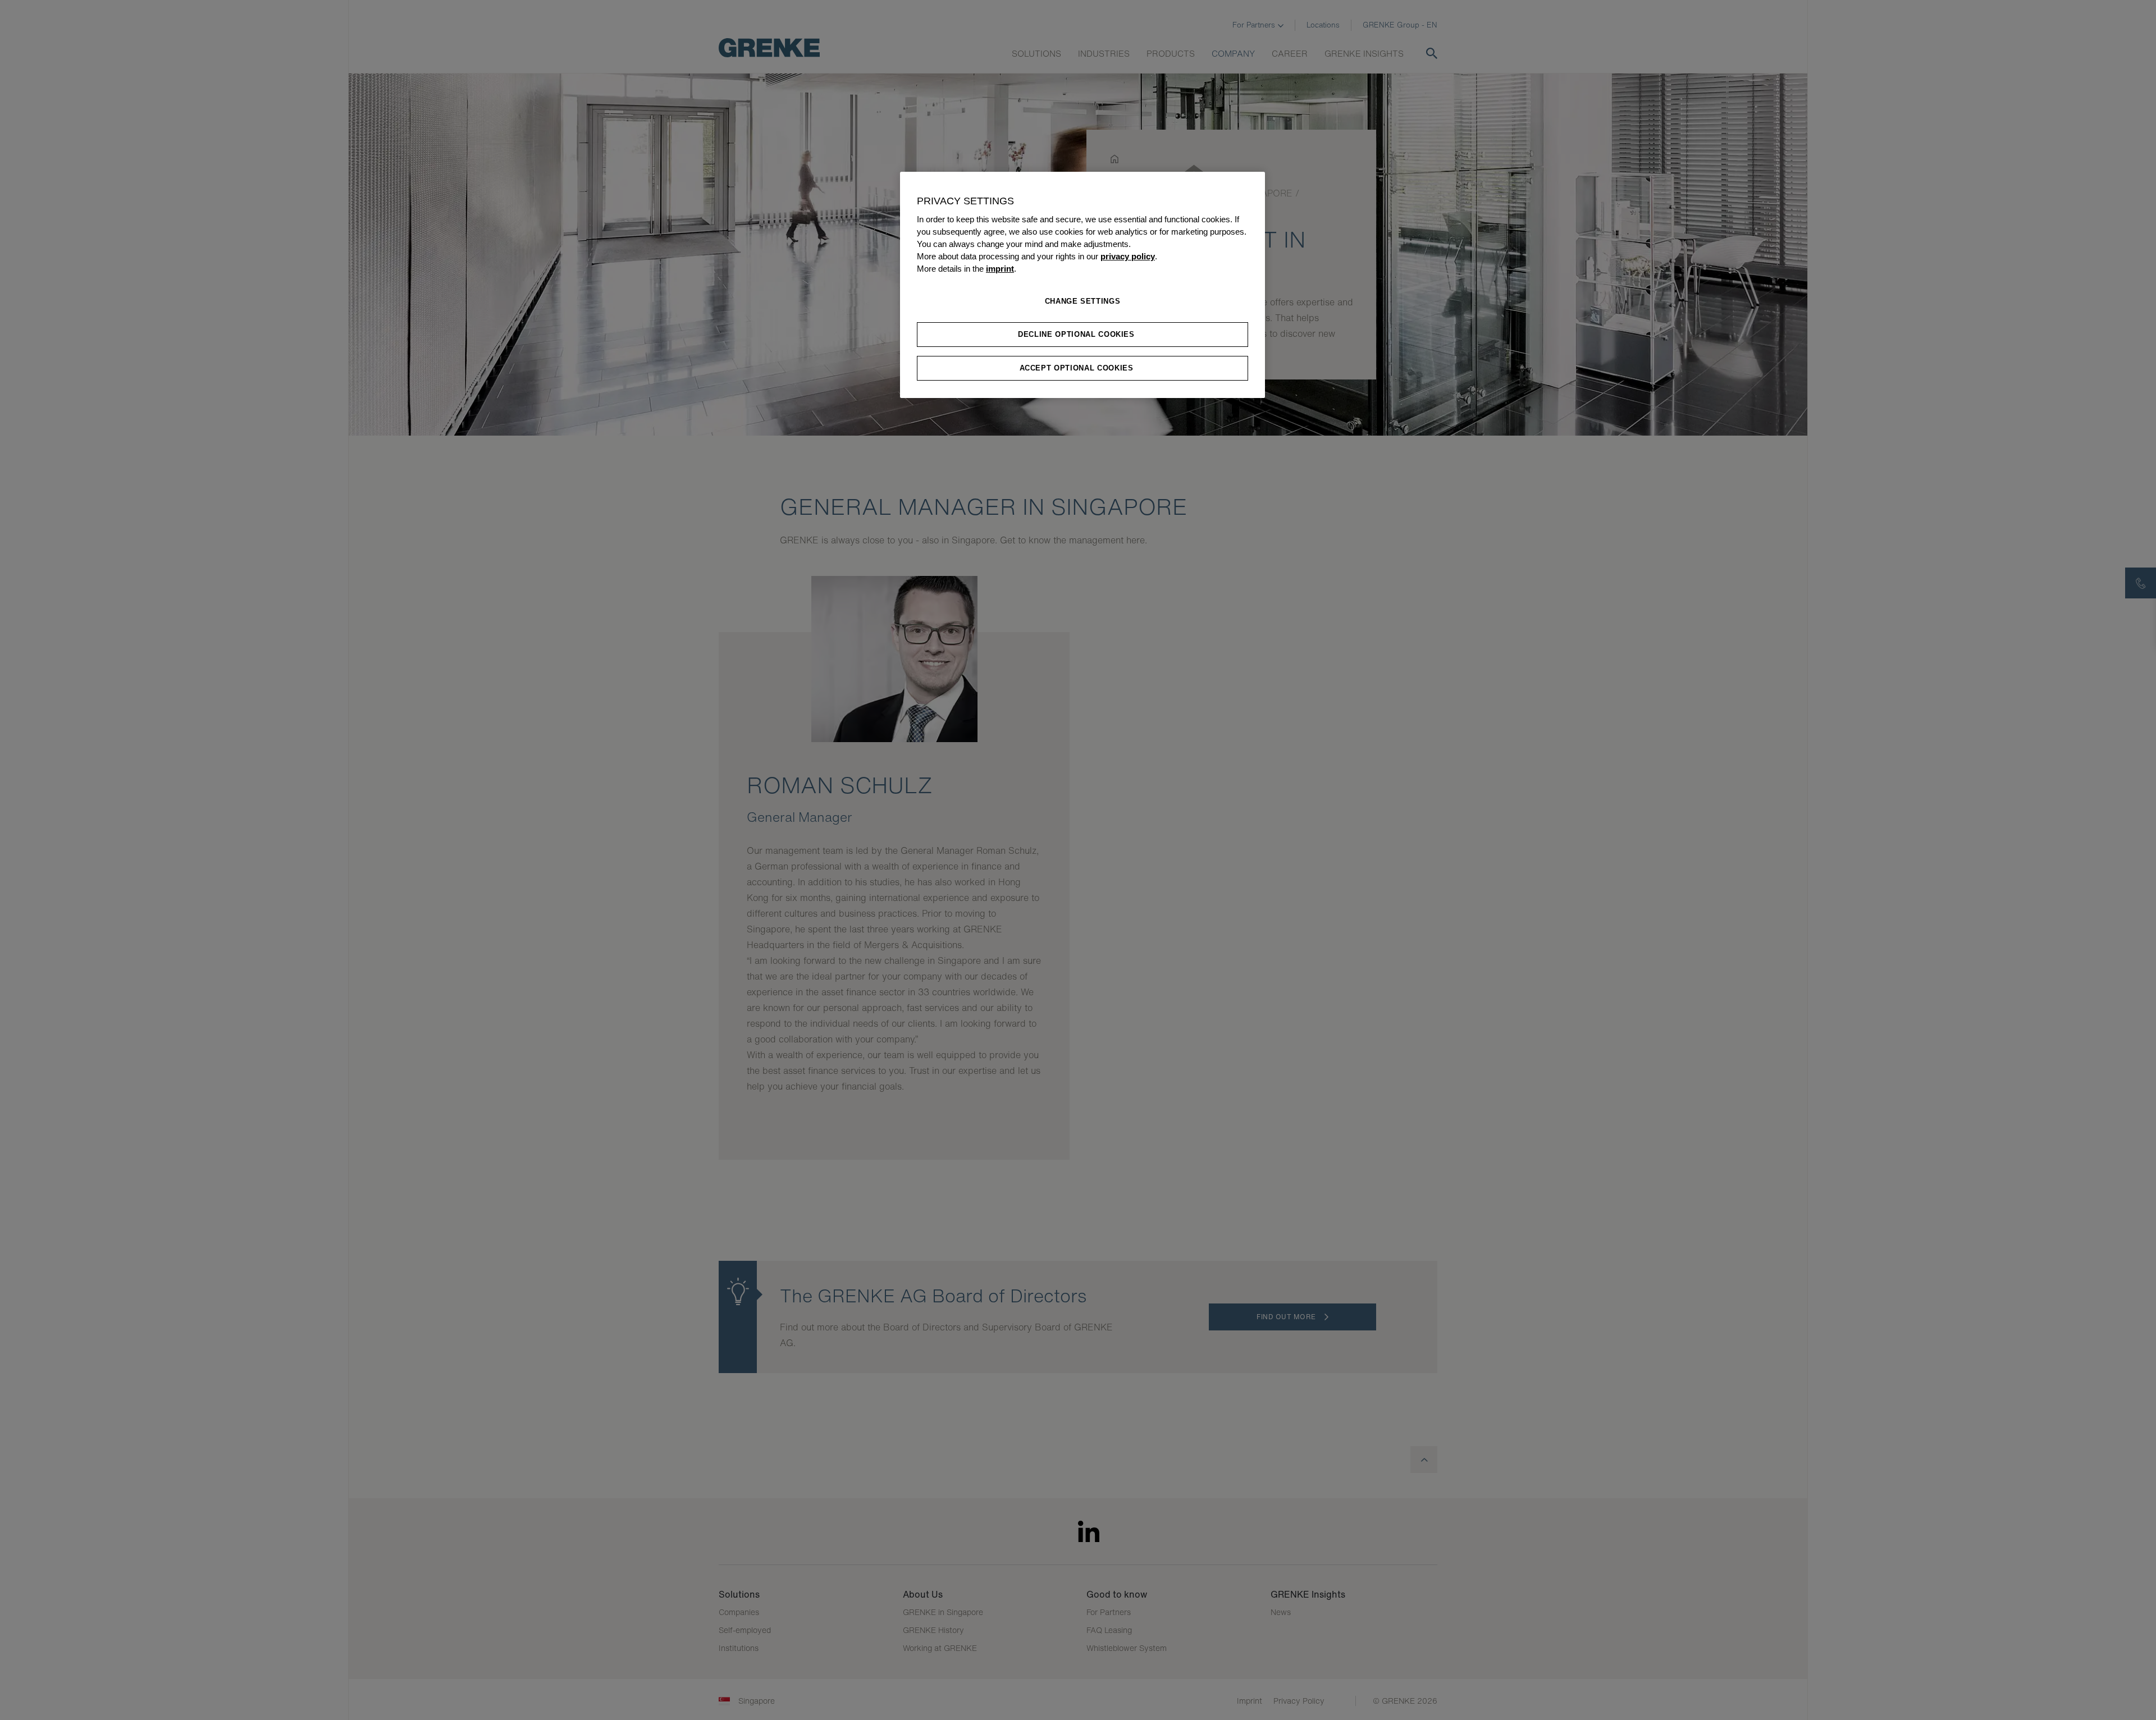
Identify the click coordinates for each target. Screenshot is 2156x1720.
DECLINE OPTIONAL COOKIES (1076, 334)
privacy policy (1128, 257)
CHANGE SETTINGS (1083, 301)
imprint (1000, 269)
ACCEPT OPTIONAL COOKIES (1077, 368)
